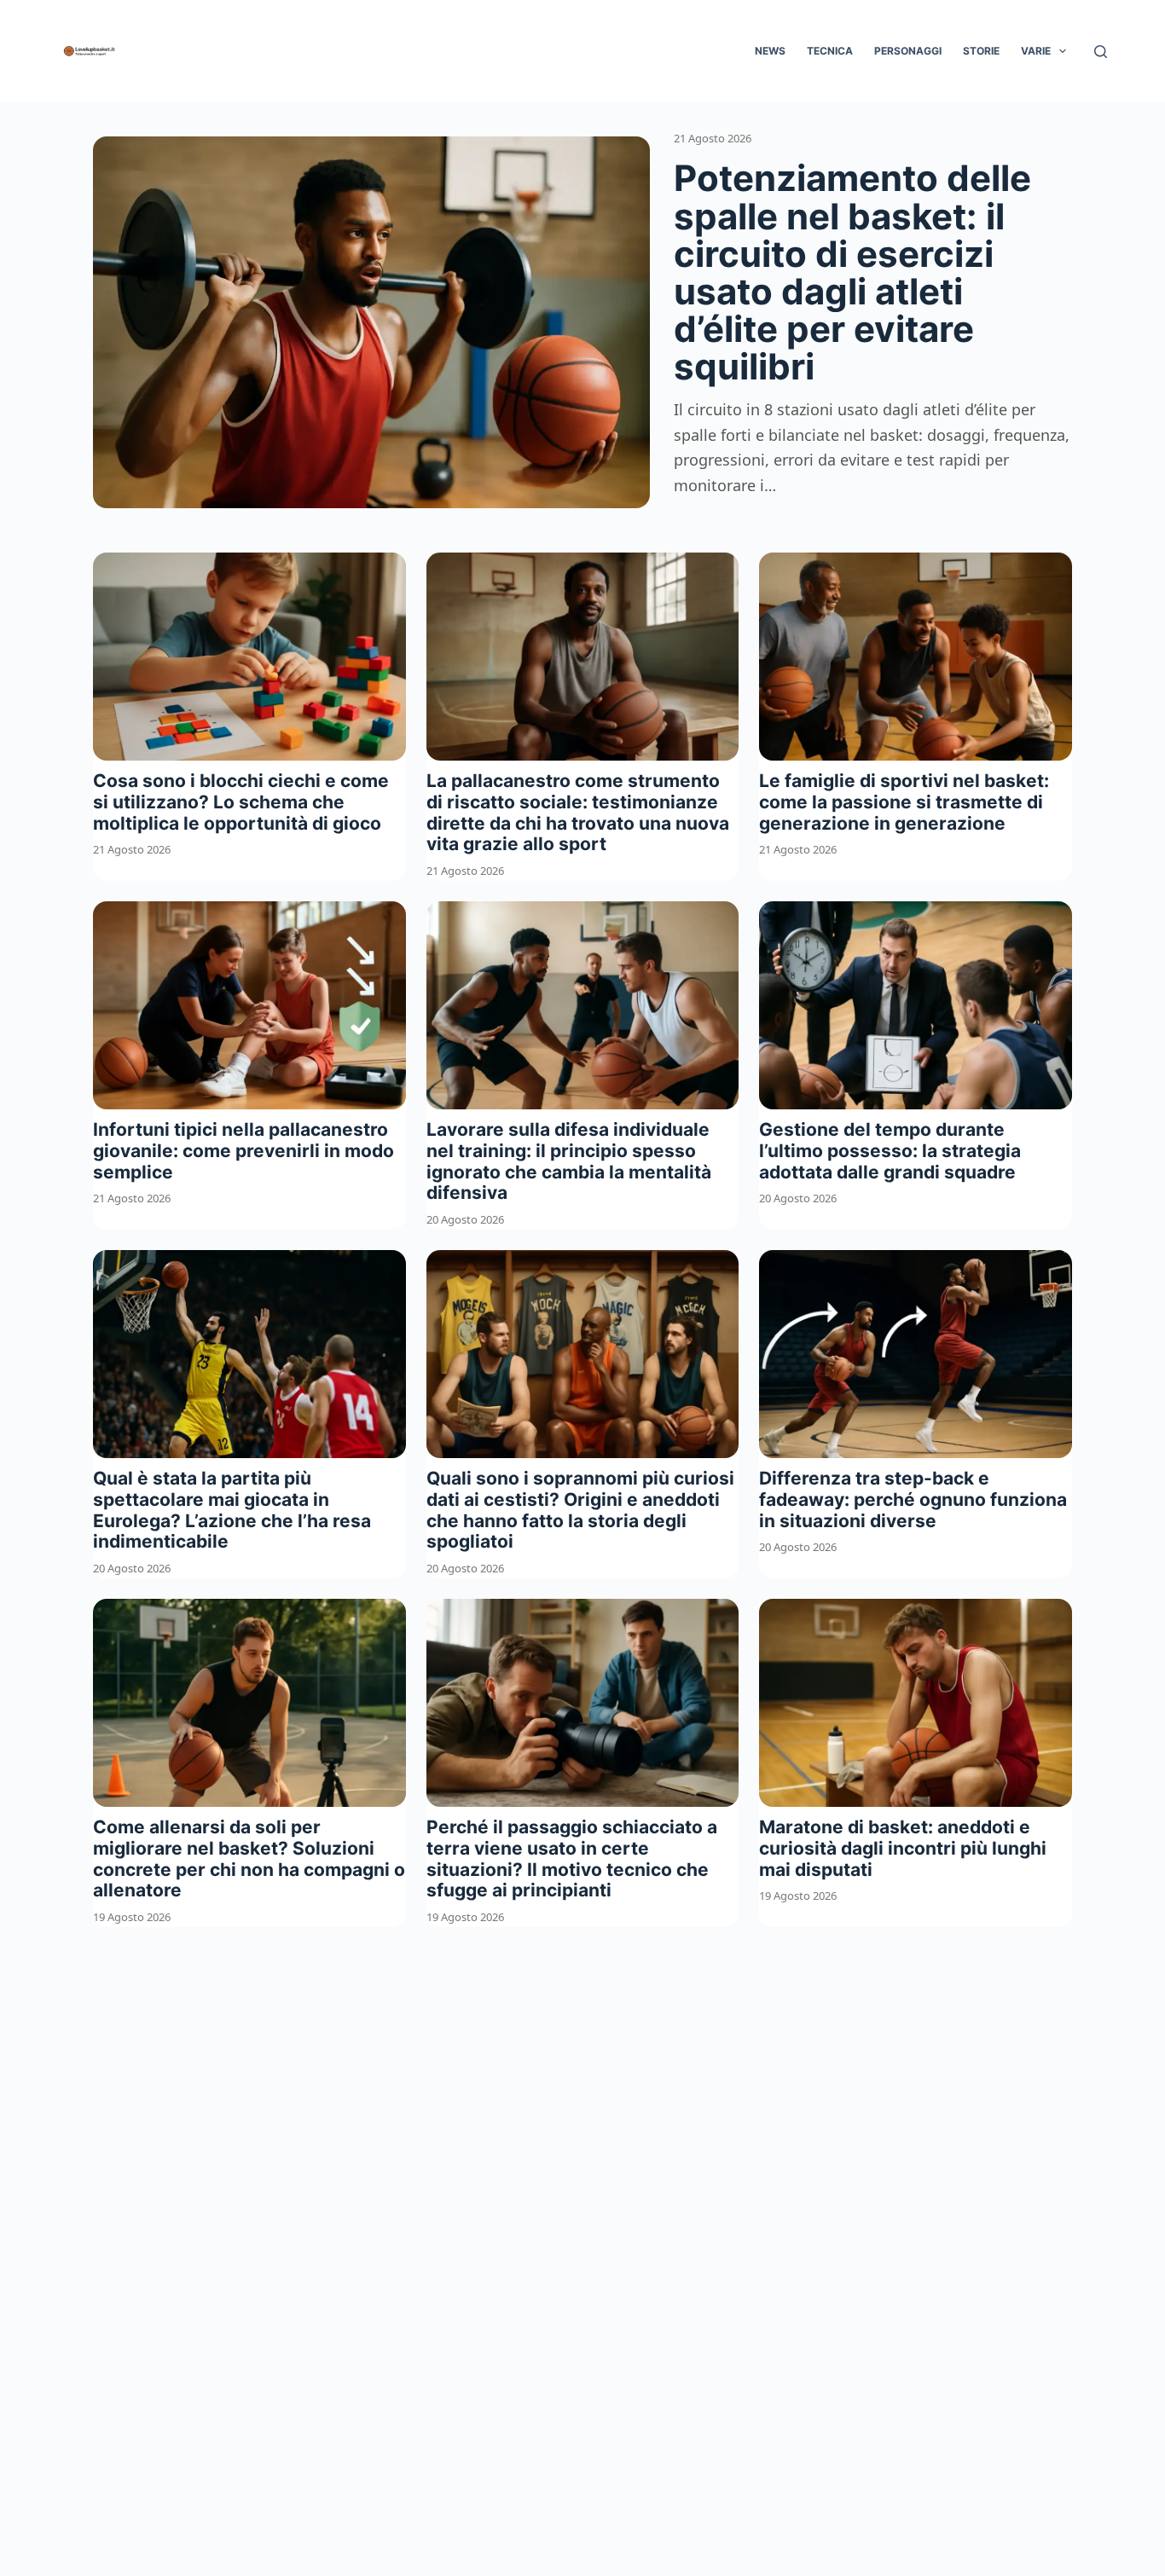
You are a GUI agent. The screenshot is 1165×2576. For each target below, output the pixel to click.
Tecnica (830, 51)
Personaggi (908, 51)
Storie (981, 51)
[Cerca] (1101, 52)
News (770, 51)
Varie (1036, 51)
